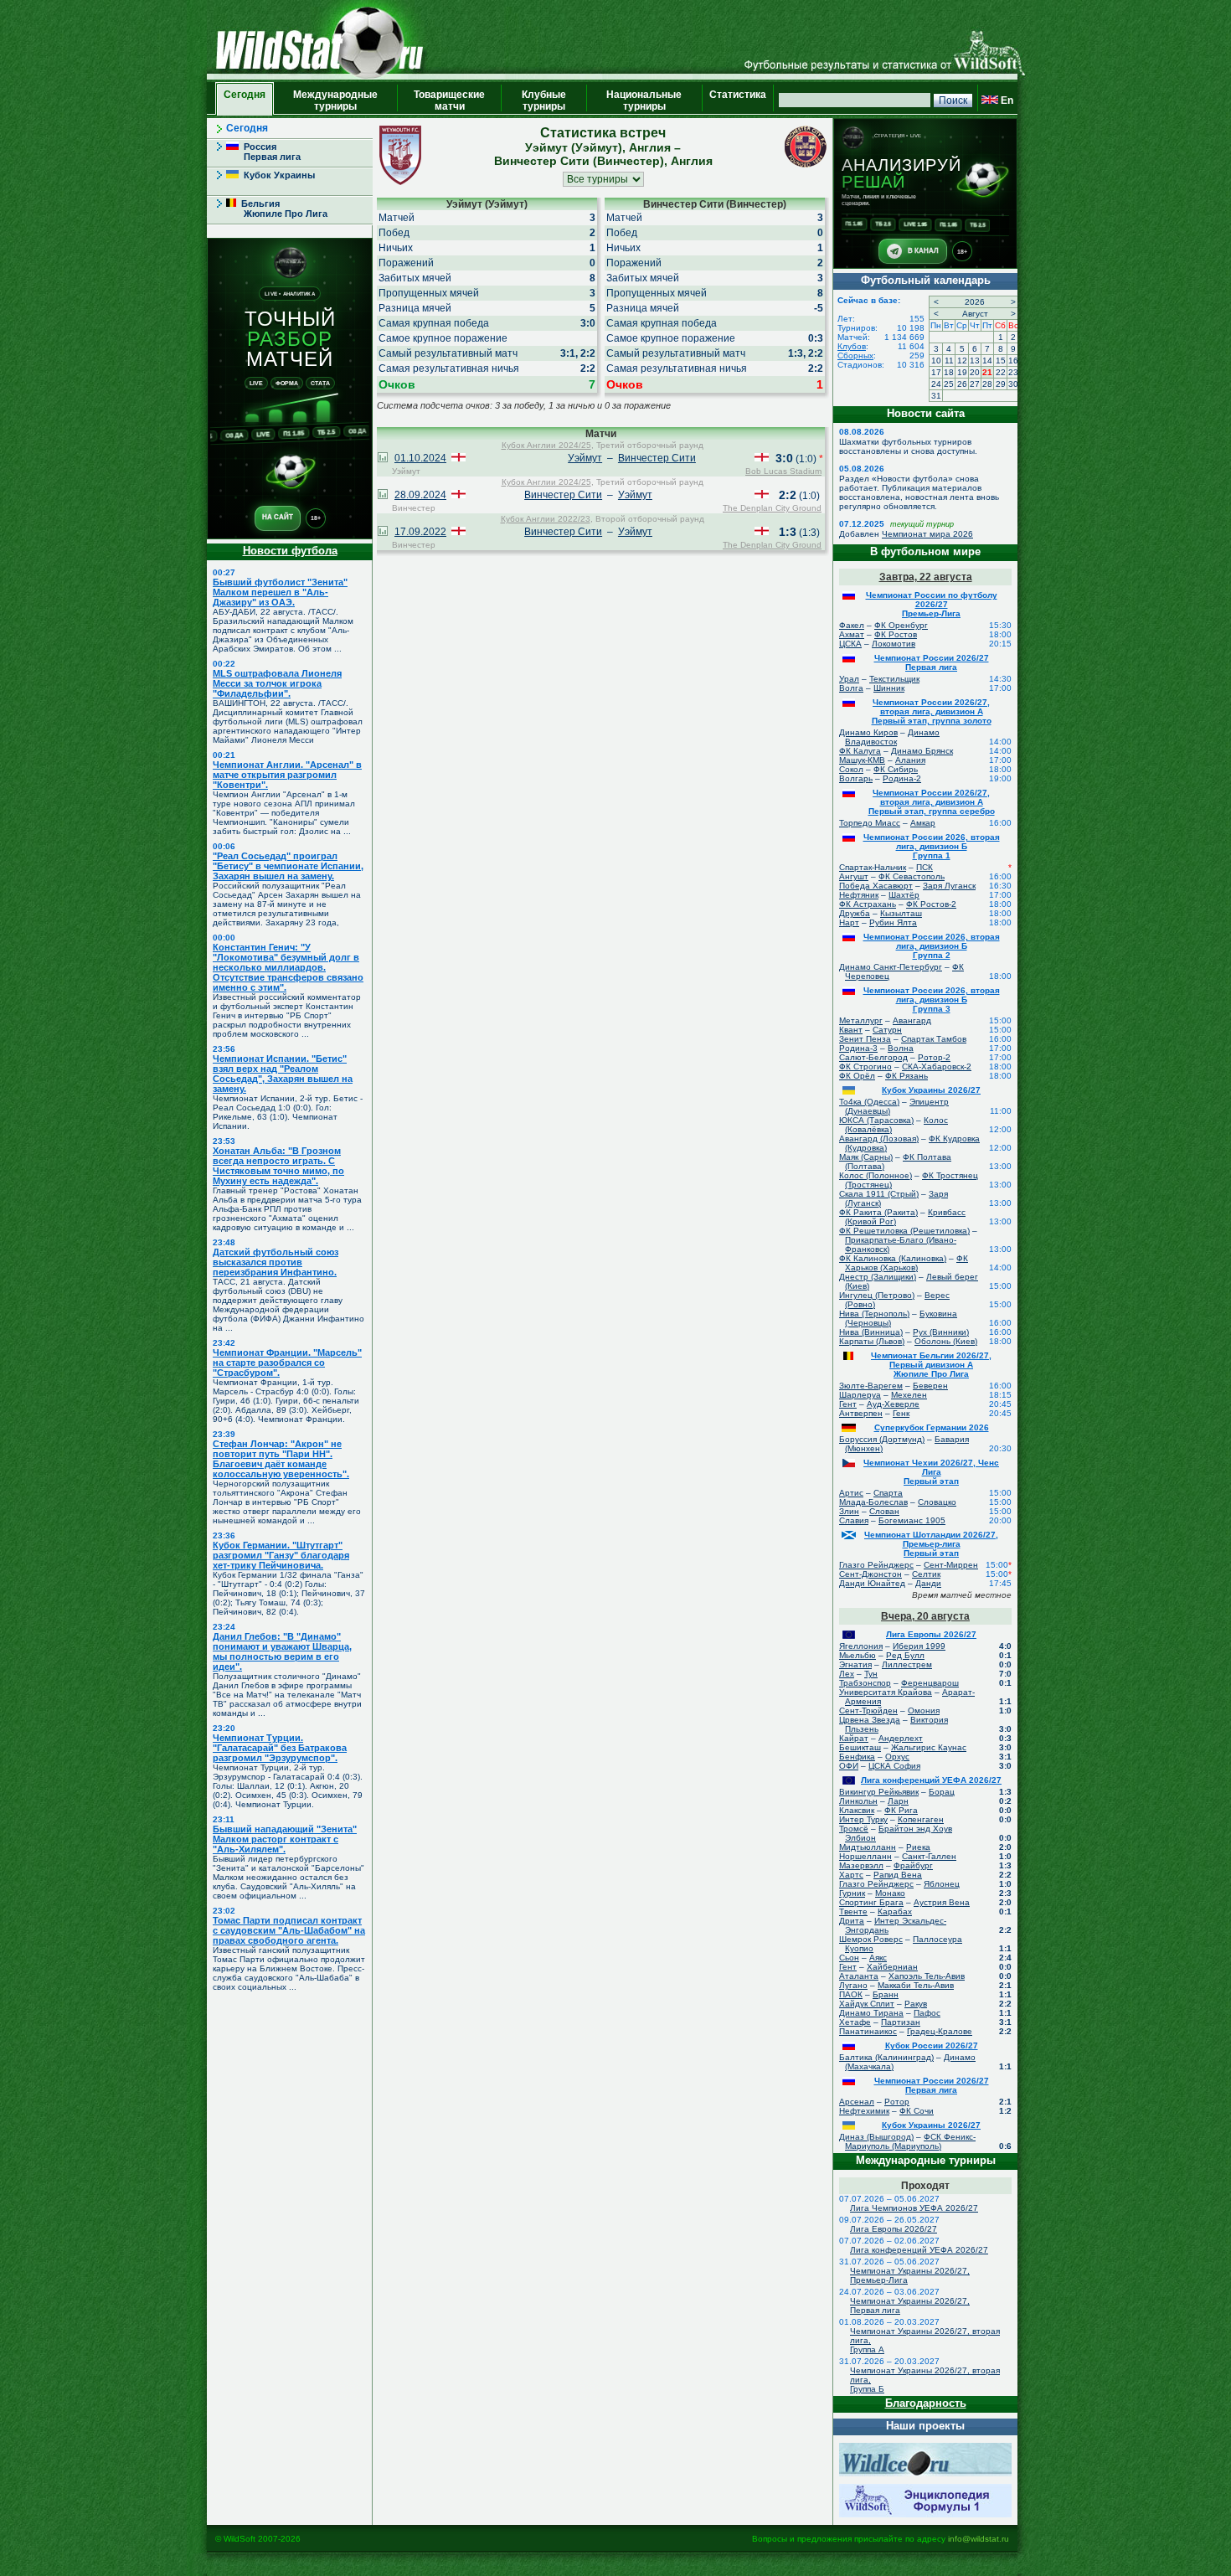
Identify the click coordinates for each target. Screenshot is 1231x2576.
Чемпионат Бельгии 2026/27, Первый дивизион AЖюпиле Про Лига (931, 1365)
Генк (901, 1413)
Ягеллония (861, 1646)
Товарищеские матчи (449, 100)
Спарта (888, 1493)
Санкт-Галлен (929, 1856)
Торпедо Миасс (870, 823)
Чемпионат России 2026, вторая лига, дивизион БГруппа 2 (932, 946)
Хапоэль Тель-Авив (927, 1976)
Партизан (901, 2022)
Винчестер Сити (657, 458)
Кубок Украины (277, 175)
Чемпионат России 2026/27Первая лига (932, 662)
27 (975, 384)
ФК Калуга (860, 751)
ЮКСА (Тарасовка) (876, 1120)
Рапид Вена (898, 1875)
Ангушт (854, 876)
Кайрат (854, 1738)
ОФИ (849, 1766)
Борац (942, 1792)
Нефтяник (859, 895)
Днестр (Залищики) (878, 1277)
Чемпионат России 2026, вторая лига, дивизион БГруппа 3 (932, 999)
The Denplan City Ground (772, 508)
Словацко (937, 1502)
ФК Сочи (917, 2111)
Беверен (930, 1386)
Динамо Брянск (922, 751)
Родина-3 (858, 1048)
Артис (851, 1493)
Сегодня (245, 100)
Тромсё (854, 1829)
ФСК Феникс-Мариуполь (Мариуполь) (910, 2141)
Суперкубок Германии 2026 (932, 1427)
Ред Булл (905, 1655)
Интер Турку (863, 1819)
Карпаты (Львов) (872, 1341)
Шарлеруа (860, 1395)
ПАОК (851, 1994)
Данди (928, 1583)
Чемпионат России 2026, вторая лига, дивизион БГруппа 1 (932, 846)
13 (975, 361)
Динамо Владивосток (892, 737)
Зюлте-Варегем (871, 1386)
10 (936, 361)
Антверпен (861, 1413)
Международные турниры (335, 100)
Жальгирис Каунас (929, 1747)
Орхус (897, 1757)
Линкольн (858, 1801)
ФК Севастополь (912, 876)
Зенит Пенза (865, 1039)
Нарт (849, 922)
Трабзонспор (865, 1683)
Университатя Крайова (886, 1692)
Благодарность (926, 2403)
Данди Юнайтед (872, 1583)
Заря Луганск (949, 886)
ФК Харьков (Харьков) (907, 1263)
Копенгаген (921, 1819)
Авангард (912, 1020)
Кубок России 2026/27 (932, 2045)
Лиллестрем (907, 1664)
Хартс (851, 1875)
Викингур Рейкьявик (879, 1792)
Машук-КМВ (862, 760)
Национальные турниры (644, 100)
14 (987, 361)
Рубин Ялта (893, 922)
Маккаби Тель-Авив (916, 1985)
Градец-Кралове (940, 2031)
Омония (924, 1710)
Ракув (916, 2004)
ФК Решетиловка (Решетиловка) (904, 1231)
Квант (851, 1030)
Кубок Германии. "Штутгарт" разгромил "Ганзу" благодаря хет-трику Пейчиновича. (281, 1555)
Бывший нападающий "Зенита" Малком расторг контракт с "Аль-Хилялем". (285, 1839)
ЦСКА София (894, 1766)
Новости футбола (290, 551)
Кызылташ (901, 913)
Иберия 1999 (919, 1646)
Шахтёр (904, 895)
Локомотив (894, 644)
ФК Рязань (907, 1076)
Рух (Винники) (941, 1332)
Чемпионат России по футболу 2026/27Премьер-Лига (932, 604)
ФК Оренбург (901, 625)
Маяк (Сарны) (866, 1157)
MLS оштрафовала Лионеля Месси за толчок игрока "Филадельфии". (277, 683)
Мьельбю (858, 1655)
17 (936, 372)
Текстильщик (894, 679)
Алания (910, 760)
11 (949, 361)
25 (949, 384)
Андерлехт (901, 1738)
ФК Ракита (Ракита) (878, 1212)
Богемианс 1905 (912, 1520)
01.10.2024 (420, 458)
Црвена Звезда (870, 1720)
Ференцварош (930, 1683)
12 (962, 361)
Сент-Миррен (951, 1565)
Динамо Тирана (871, 2013)
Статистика (738, 100)
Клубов (852, 346)
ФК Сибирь (896, 769)
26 (962, 384)
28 (987, 384)
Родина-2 (902, 778)
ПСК (925, 867)
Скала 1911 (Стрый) (879, 1194)
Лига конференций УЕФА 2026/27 (931, 1780)
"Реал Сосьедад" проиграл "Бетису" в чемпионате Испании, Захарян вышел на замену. (288, 866)
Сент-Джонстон (870, 1574)
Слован (884, 1511)
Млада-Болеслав (873, 1502)
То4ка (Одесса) (869, 1102)
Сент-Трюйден (868, 1710)
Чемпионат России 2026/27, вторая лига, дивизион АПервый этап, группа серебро (932, 802)
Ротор (897, 2102)
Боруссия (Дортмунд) (882, 1439)
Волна (901, 1048)
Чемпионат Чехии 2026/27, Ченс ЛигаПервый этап (931, 1472)
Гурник (852, 1893)
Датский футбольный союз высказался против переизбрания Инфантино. (276, 1262)
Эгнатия (855, 1664)
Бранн (886, 1994)
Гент (848, 1404)
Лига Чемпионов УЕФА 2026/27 (914, 2208)
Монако (890, 1893)
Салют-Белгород (873, 1057)
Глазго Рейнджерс (876, 1565)
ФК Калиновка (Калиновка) (893, 1258)
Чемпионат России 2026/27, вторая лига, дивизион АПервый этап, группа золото (932, 711)
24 (936, 384)
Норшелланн (865, 1856)
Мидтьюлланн (868, 1847)
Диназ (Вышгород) (876, 2137)
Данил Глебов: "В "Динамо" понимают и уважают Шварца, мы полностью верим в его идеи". (282, 1651)
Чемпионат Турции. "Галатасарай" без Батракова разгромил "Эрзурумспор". (280, 1748)
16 (1013, 361)
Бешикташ (860, 1747)
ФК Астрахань (868, 904)
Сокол (851, 769)
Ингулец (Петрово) (877, 1295)
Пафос (927, 2013)
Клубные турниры (544, 100)
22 (1001, 372)
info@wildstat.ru (979, 2539)
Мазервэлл (861, 1865)
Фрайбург (913, 1865)
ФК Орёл (857, 1076)
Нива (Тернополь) (874, 1314)
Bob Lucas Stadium (783, 471)
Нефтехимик (864, 2111)
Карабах (895, 1911)
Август (975, 314)
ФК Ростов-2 (931, 904)
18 (949, 372)
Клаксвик (857, 1810)
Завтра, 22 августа (926, 577)
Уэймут (585, 458)
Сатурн (887, 1030)
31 (936, 396)
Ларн (898, 1801)
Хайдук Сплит (867, 2004)
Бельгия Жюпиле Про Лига (277, 209)
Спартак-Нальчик (873, 867)
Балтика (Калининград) (886, 2057)
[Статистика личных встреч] (383, 459)
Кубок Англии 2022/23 (546, 519)
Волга (851, 688)
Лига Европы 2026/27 (931, 1634)
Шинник (889, 688)
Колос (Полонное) (876, 1175)
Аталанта (859, 1976)
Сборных (855, 355)
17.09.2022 (420, 532)
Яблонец (942, 1884)
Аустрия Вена (942, 1902)
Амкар (923, 823)
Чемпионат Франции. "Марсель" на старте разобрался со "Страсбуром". (287, 1363)
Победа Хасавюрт (876, 886)
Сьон (849, 1958)
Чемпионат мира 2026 (927, 534)
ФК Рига (901, 1810)
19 (962, 372)
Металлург (861, 1020)
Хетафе (855, 2022)
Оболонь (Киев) (946, 1341)
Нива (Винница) (871, 1332)
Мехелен (909, 1395)
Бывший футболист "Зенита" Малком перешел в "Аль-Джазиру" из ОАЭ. (280, 592)
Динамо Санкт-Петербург (891, 967)
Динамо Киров (868, 732)
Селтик (926, 1574)
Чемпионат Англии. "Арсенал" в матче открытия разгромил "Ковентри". (287, 775)
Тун (871, 1674)
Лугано (853, 1985)
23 (1013, 372)
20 (975, 372)
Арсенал (857, 2102)
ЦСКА (850, 644)
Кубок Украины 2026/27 (931, 1090)
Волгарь (856, 778)
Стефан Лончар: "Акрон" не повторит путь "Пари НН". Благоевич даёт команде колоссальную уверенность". (281, 1459)
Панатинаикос (868, 2031)
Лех (847, 1674)
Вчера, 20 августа (925, 1616)
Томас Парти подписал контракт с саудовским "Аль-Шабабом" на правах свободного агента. (289, 1930)
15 (1001, 361)
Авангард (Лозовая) (879, 1139)
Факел (852, 625)
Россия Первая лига (263, 152)
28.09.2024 (420, 495)
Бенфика (857, 1757)
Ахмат (852, 634)
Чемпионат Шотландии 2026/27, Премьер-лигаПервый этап (931, 1544)
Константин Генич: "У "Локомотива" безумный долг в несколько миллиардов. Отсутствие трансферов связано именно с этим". (288, 967)
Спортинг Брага (871, 1902)
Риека (918, 1847)
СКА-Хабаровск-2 (937, 1066)
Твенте (853, 1911)
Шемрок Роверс (871, 1939)
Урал (849, 679)
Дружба (855, 913)
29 (1001, 384)
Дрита (852, 1921)
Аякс (878, 1958)
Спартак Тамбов (934, 1039)
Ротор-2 (934, 1057)
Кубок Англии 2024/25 (546, 445)
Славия (854, 1520)
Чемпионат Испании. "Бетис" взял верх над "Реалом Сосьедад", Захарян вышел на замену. (283, 1074)
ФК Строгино (865, 1066)
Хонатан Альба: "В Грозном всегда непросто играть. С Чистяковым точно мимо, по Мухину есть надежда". (278, 1166)
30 (1013, 384)
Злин (849, 1511)
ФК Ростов (896, 634)
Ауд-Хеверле (893, 1404)
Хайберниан (892, 1967)
